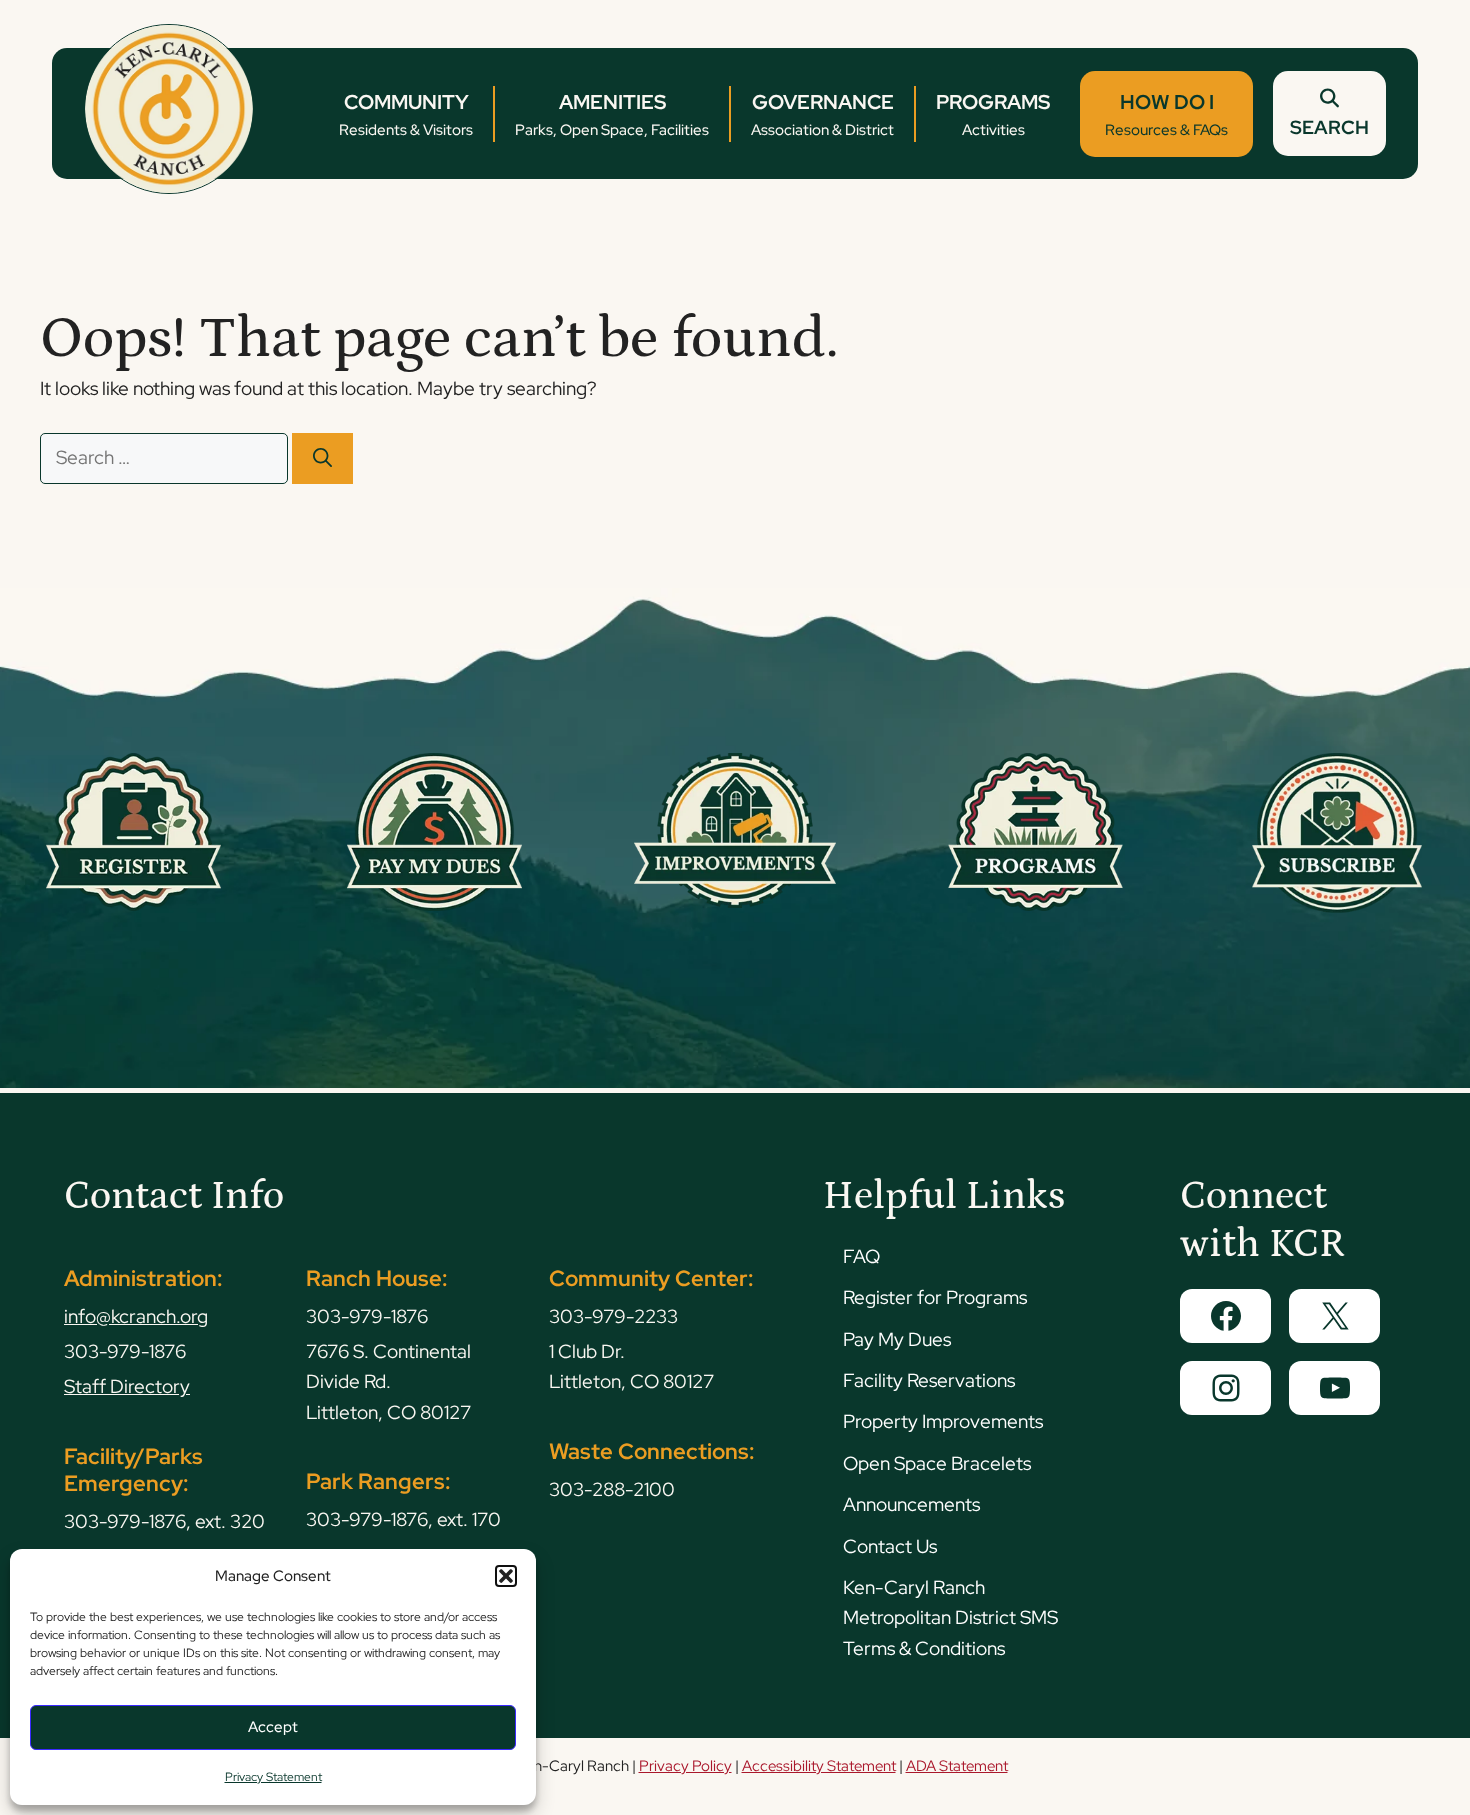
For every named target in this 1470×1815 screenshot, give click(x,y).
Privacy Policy (685, 1766)
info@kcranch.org (136, 1316)
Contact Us (890, 1546)
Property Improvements (943, 1421)
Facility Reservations (929, 1380)
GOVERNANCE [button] (822, 114)
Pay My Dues (897, 1339)
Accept (273, 1727)
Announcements (911, 1504)
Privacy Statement (273, 1777)
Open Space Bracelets (937, 1463)
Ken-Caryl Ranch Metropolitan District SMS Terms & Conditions (950, 1618)
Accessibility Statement (819, 1766)
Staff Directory (127, 1386)
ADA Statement (957, 1766)
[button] (506, 1576)
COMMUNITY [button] (406, 114)
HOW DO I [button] (1166, 114)
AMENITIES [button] (612, 114)
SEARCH (1329, 127)
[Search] (322, 458)
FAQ (861, 1256)
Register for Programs (935, 1297)
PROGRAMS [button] (993, 114)
